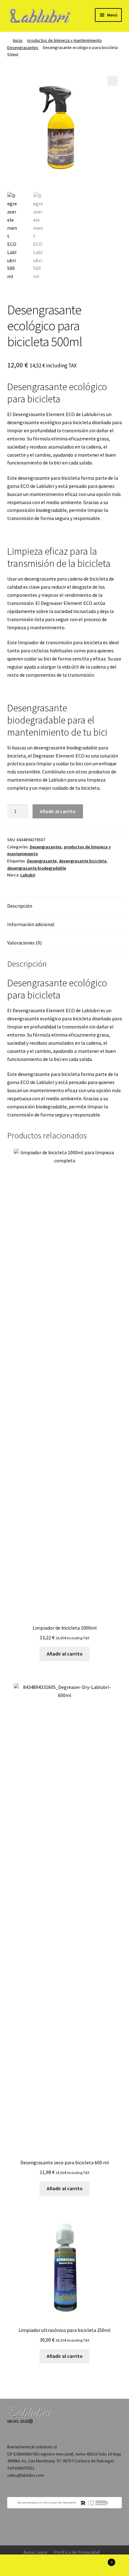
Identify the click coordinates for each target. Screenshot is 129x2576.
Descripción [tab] (20, 906)
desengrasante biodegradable (37, 868)
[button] (112, 81)
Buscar (64, 2565)
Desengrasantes (23, 47)
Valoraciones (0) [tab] (24, 943)
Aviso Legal (36, 2552)
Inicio (18, 40)
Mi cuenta (21, 2565)
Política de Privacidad (77, 2552)
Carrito (99, 2560)
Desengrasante (42, 861)
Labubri (28, 875)
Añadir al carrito (58, 811)
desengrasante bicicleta (83, 861)
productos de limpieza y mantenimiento (64, 40)
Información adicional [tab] (31, 924)
